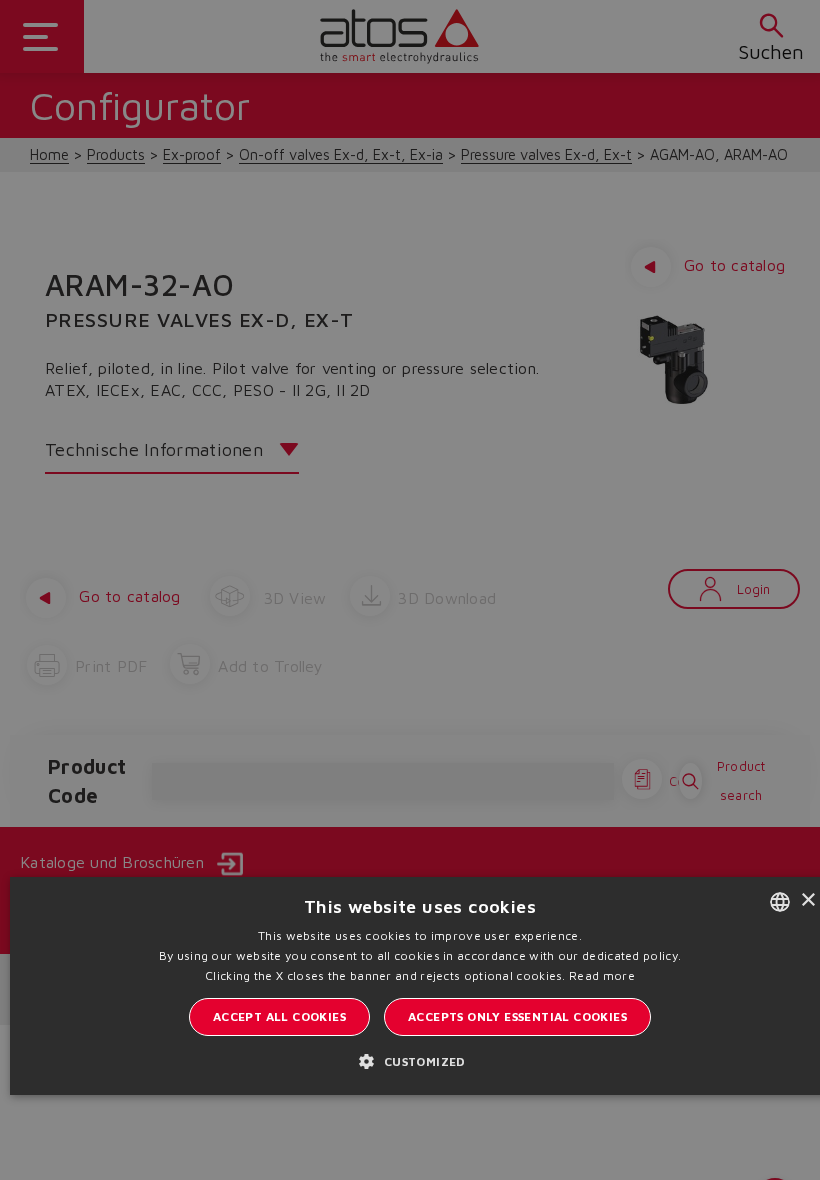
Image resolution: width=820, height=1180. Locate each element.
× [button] (807, 900)
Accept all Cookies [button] (279, 1016)
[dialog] (410, 590)
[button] (419, 1061)
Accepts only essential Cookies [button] (517, 1016)
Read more (602, 975)
